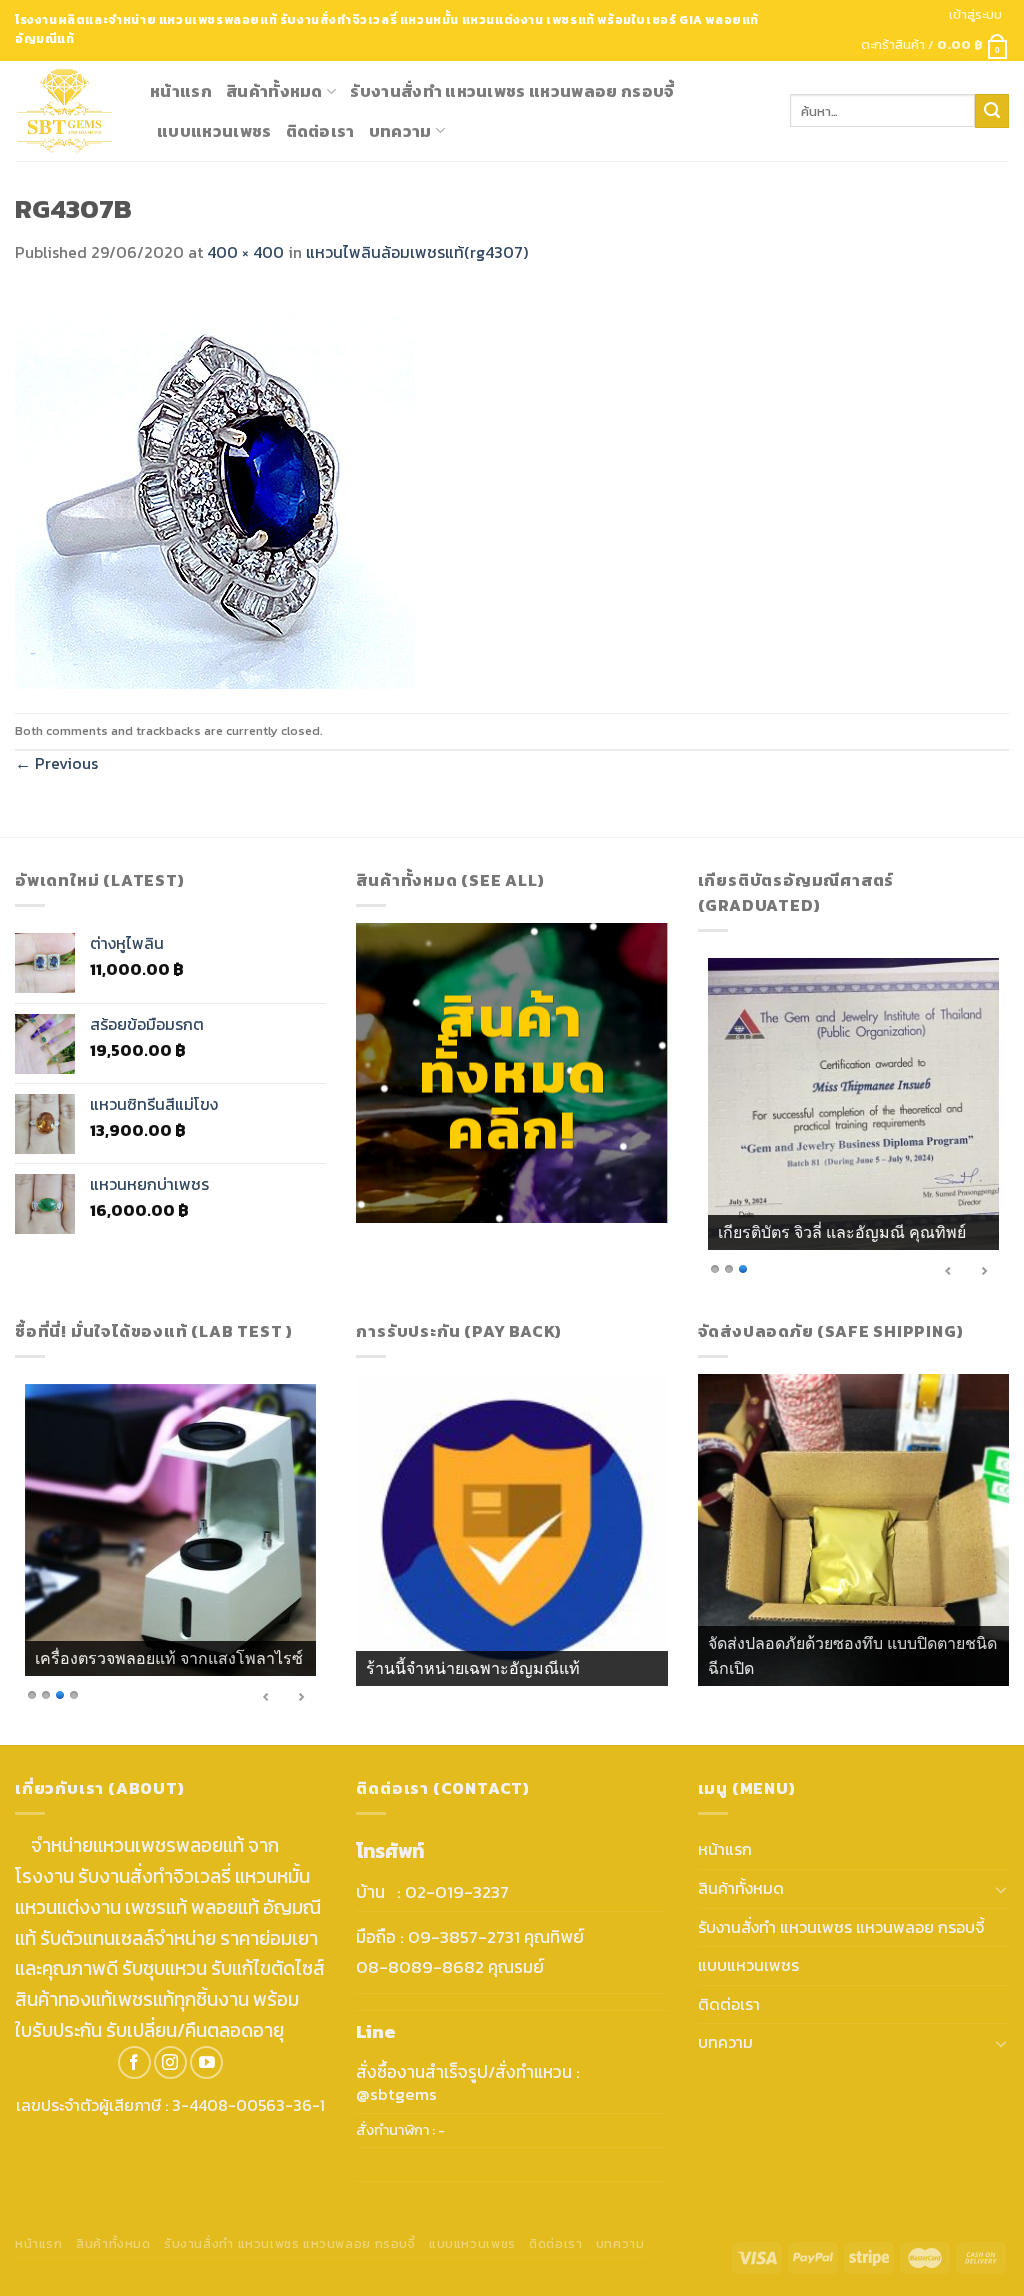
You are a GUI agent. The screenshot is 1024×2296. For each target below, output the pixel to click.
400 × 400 (245, 252)
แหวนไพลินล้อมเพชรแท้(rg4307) (417, 252)
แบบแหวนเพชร (214, 131)
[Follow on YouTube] (206, 2062)
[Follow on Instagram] (170, 2062)
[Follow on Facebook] (134, 2062)
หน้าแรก (181, 91)
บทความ (400, 131)
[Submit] (992, 111)
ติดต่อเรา (320, 131)
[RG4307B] (215, 487)
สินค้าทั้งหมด (274, 91)
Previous (56, 763)
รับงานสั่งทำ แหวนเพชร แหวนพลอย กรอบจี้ (512, 91)
